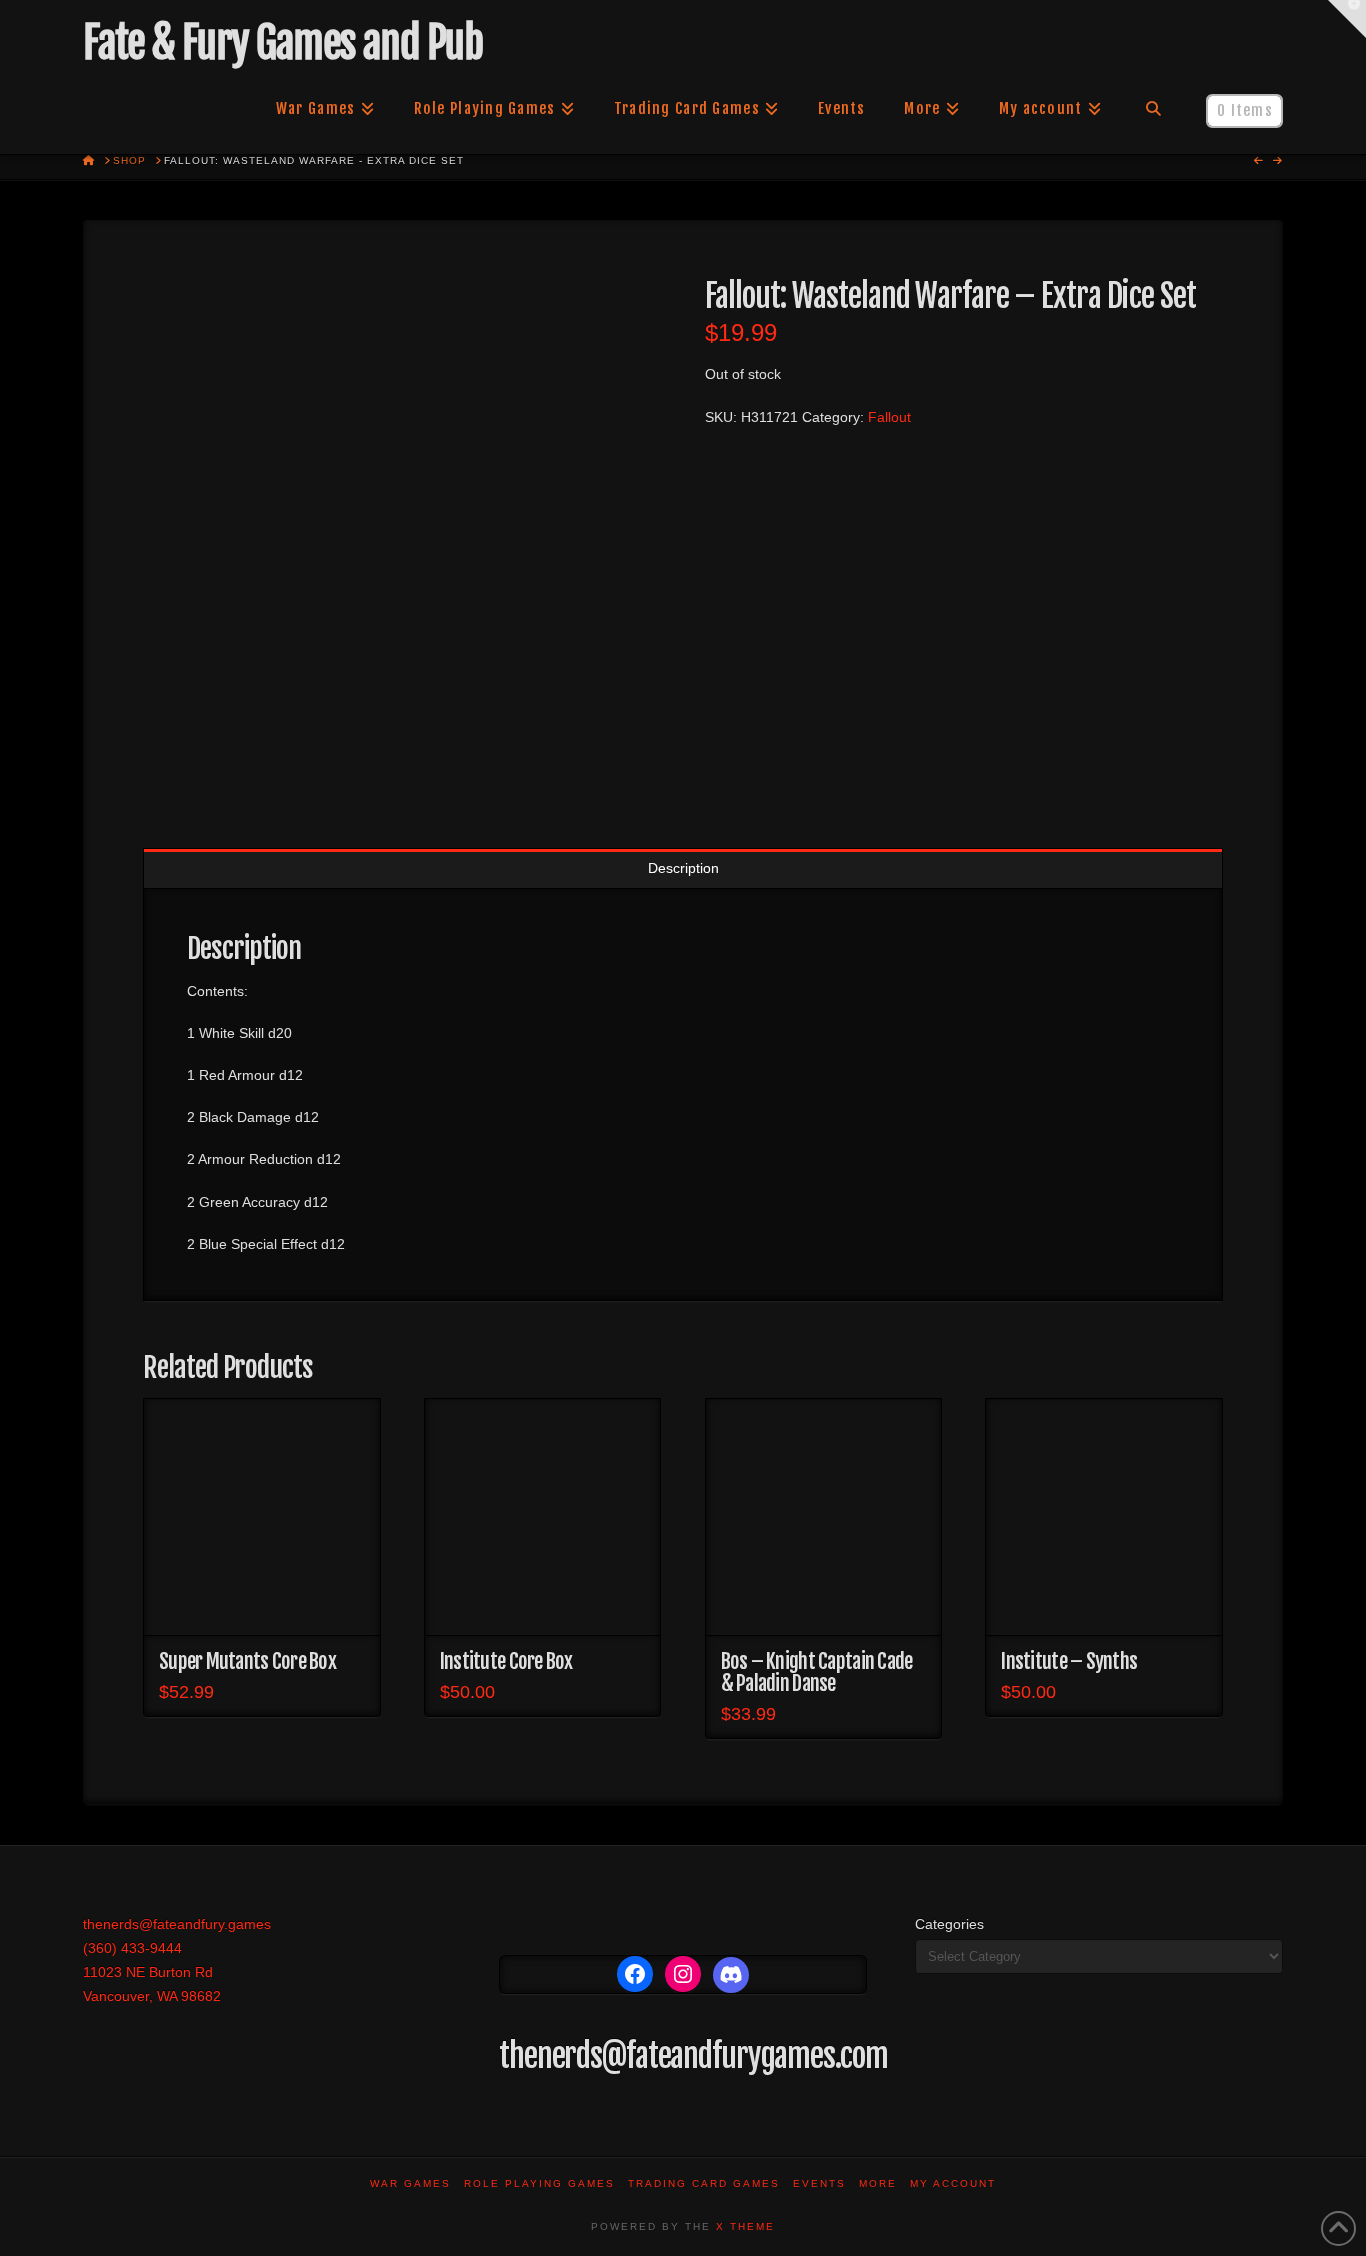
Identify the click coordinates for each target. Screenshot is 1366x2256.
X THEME (745, 2226)
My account (953, 2183)
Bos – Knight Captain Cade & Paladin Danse (817, 1672)
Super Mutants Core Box (247, 1661)
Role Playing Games (539, 2183)
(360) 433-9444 (132, 1948)
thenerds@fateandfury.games (177, 1924)
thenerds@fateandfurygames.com (693, 2056)
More (878, 2183)
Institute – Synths (1069, 1661)
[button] (1347, 19)
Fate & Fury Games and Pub (282, 43)
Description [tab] (683, 868)
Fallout (889, 417)
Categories (949, 1924)
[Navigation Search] (1153, 109)
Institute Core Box (506, 1661)
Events (819, 2183)
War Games (410, 2183)
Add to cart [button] (261, 1602)
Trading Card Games (704, 2183)
